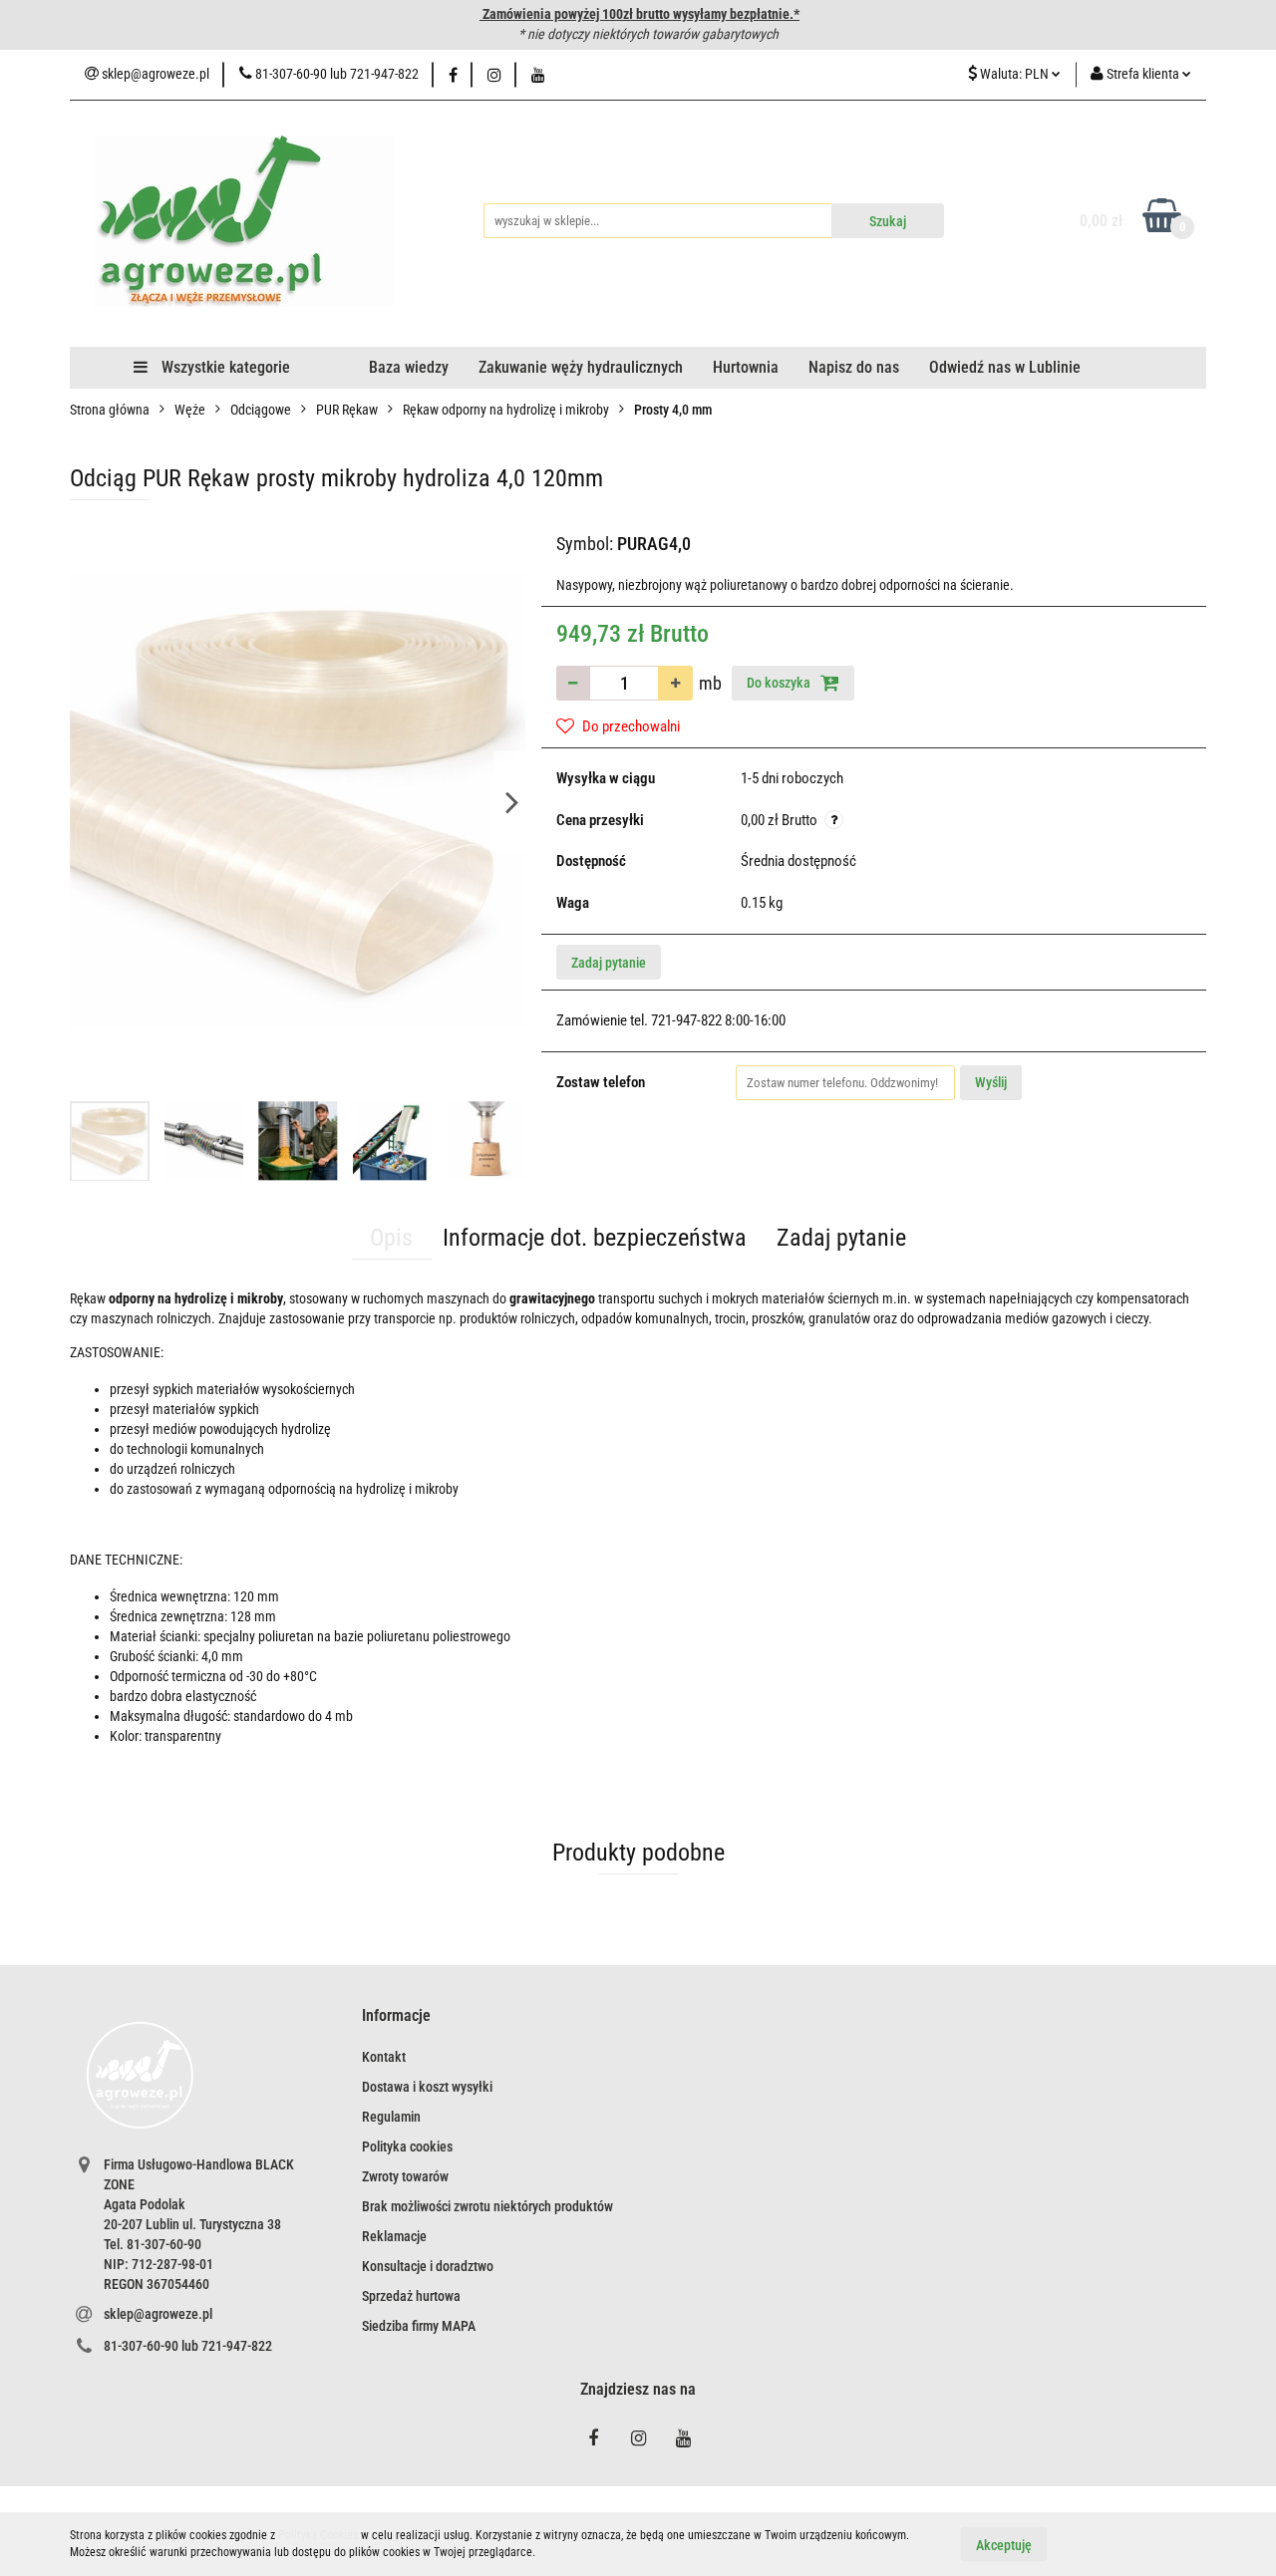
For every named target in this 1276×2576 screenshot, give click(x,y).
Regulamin (391, 2117)
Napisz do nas (854, 367)
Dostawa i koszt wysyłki (427, 2087)
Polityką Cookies (318, 2535)
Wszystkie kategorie (224, 367)
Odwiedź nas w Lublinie (1005, 367)
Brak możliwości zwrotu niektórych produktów (487, 2206)
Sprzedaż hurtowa (411, 2296)
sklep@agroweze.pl (158, 2314)
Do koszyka (780, 683)
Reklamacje (394, 2236)
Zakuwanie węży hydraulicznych (581, 367)
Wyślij (991, 1082)
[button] (396, 2016)
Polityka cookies (407, 2147)
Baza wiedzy (409, 367)
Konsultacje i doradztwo (428, 2266)
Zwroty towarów (405, 2176)
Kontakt (384, 2057)
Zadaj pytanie (609, 963)
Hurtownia (746, 367)
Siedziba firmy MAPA (419, 2326)
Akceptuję (1004, 2544)
